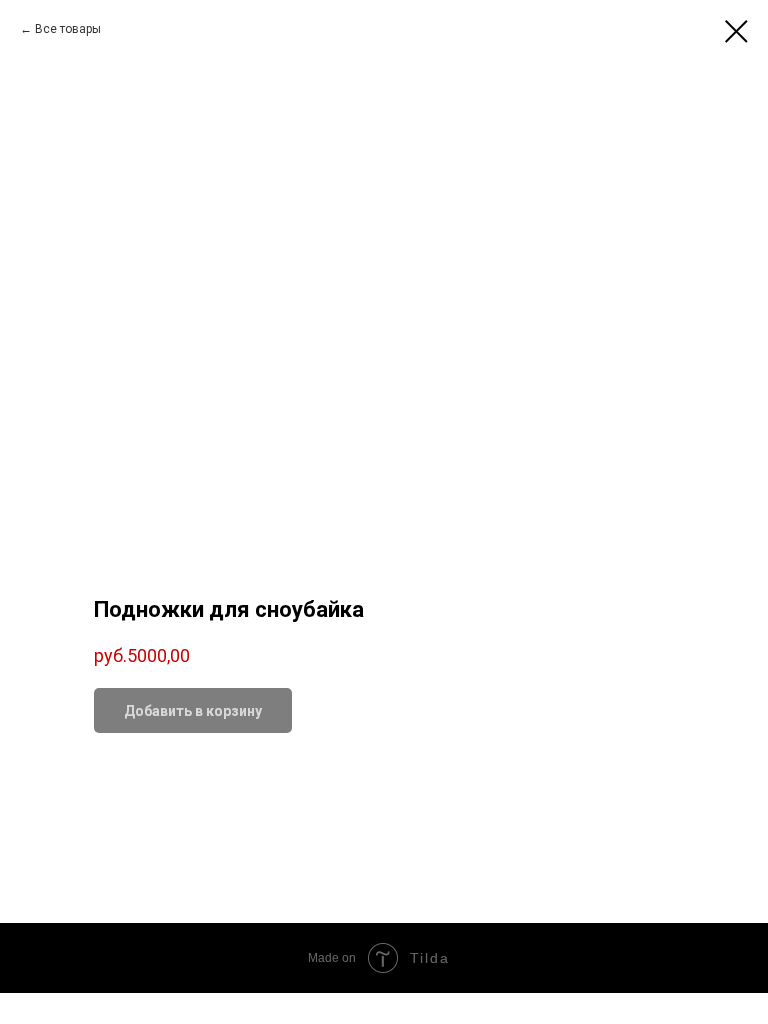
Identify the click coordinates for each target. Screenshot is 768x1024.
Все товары (68, 29)
